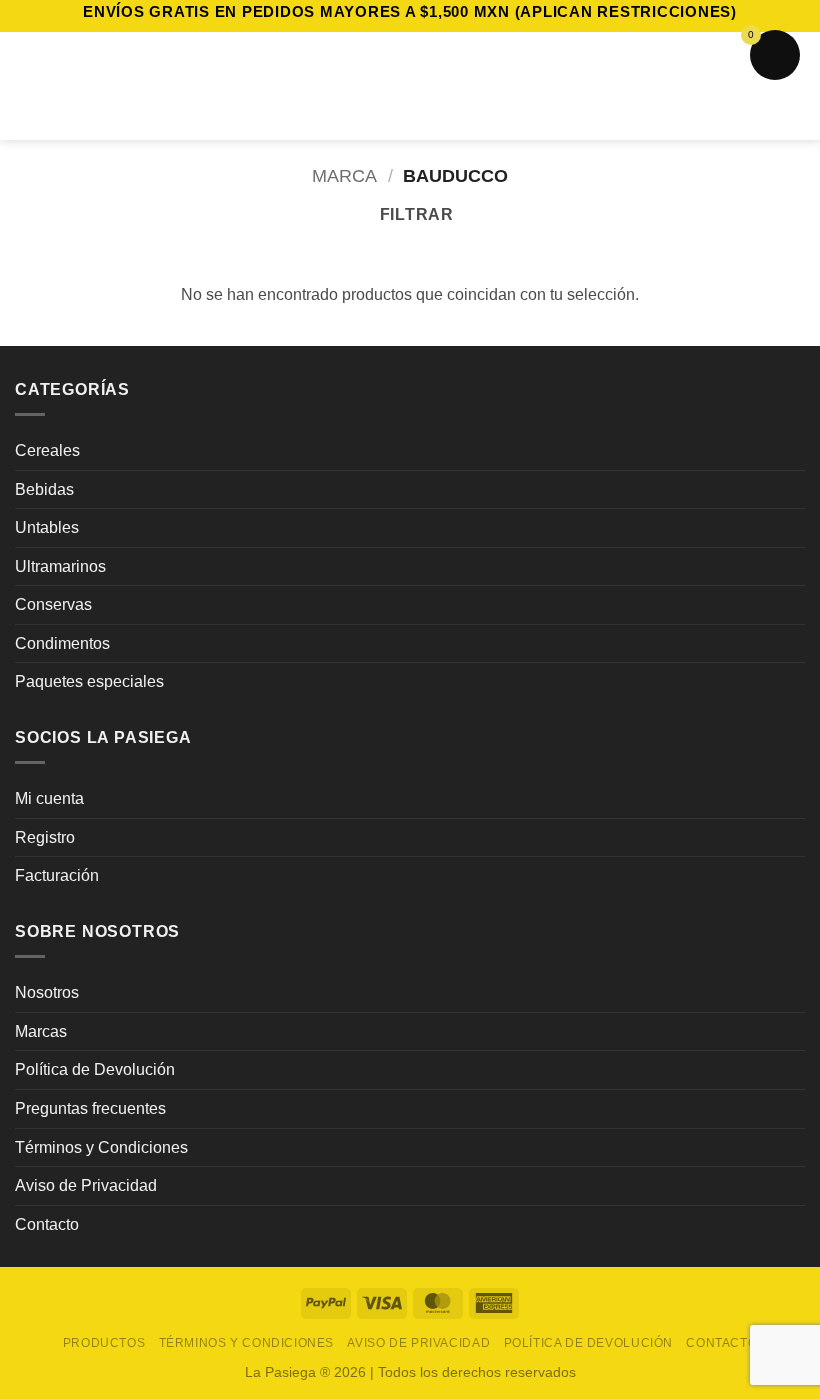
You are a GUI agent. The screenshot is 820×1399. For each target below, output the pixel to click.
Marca (344, 175)
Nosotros (47, 992)
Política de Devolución (95, 1069)
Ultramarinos (60, 566)
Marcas (41, 1031)
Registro (45, 837)
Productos (104, 1343)
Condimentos (62, 643)
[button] (27, 85)
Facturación (57, 875)
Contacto (47, 1224)
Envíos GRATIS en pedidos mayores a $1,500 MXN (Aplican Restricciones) (410, 11)
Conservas (53, 604)
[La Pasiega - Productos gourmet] (410, 86)
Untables (47, 527)
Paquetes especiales (89, 681)
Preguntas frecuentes (90, 1108)
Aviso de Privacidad (86, 1185)
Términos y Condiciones (101, 1147)
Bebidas (44, 489)
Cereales (47, 450)
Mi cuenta (49, 798)
